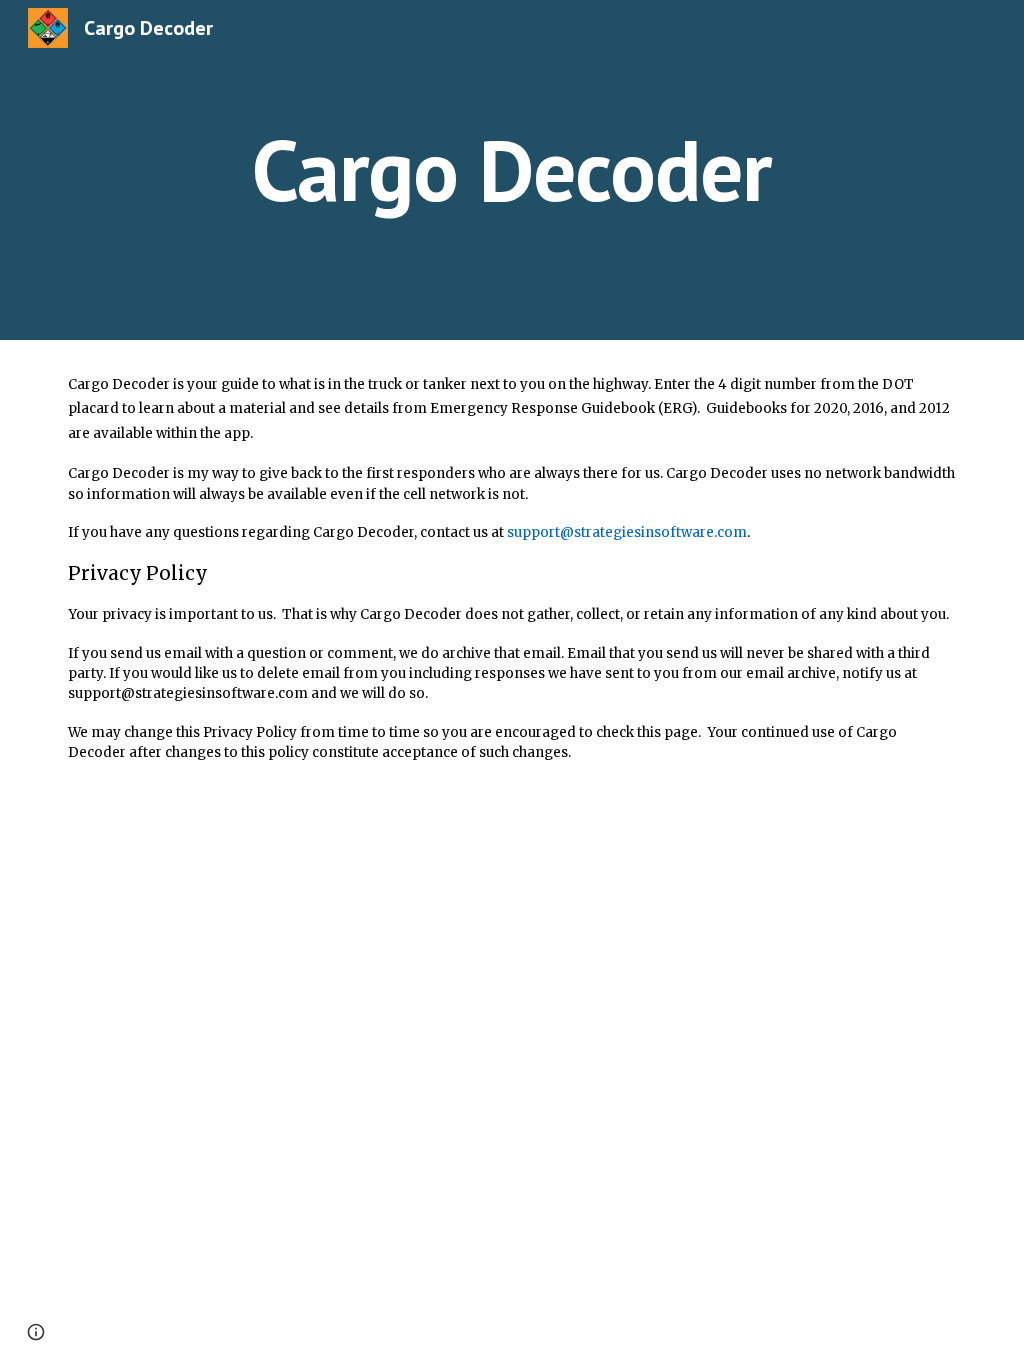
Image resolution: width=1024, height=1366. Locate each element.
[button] (36, 1332)
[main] (512, 169)
